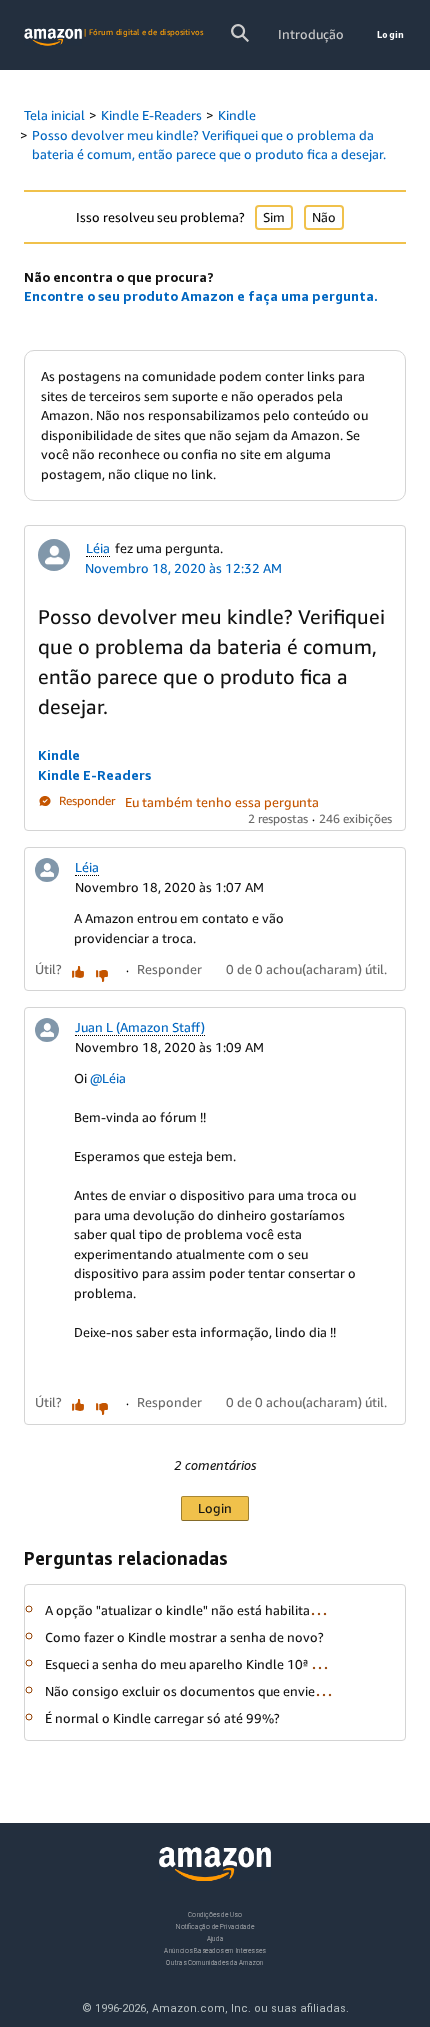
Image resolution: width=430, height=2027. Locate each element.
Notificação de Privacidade (215, 1925)
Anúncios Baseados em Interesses (214, 1949)
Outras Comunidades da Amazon (214, 1961)
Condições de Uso (214, 1914)
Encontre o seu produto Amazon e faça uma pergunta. (201, 296)
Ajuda (215, 1937)
